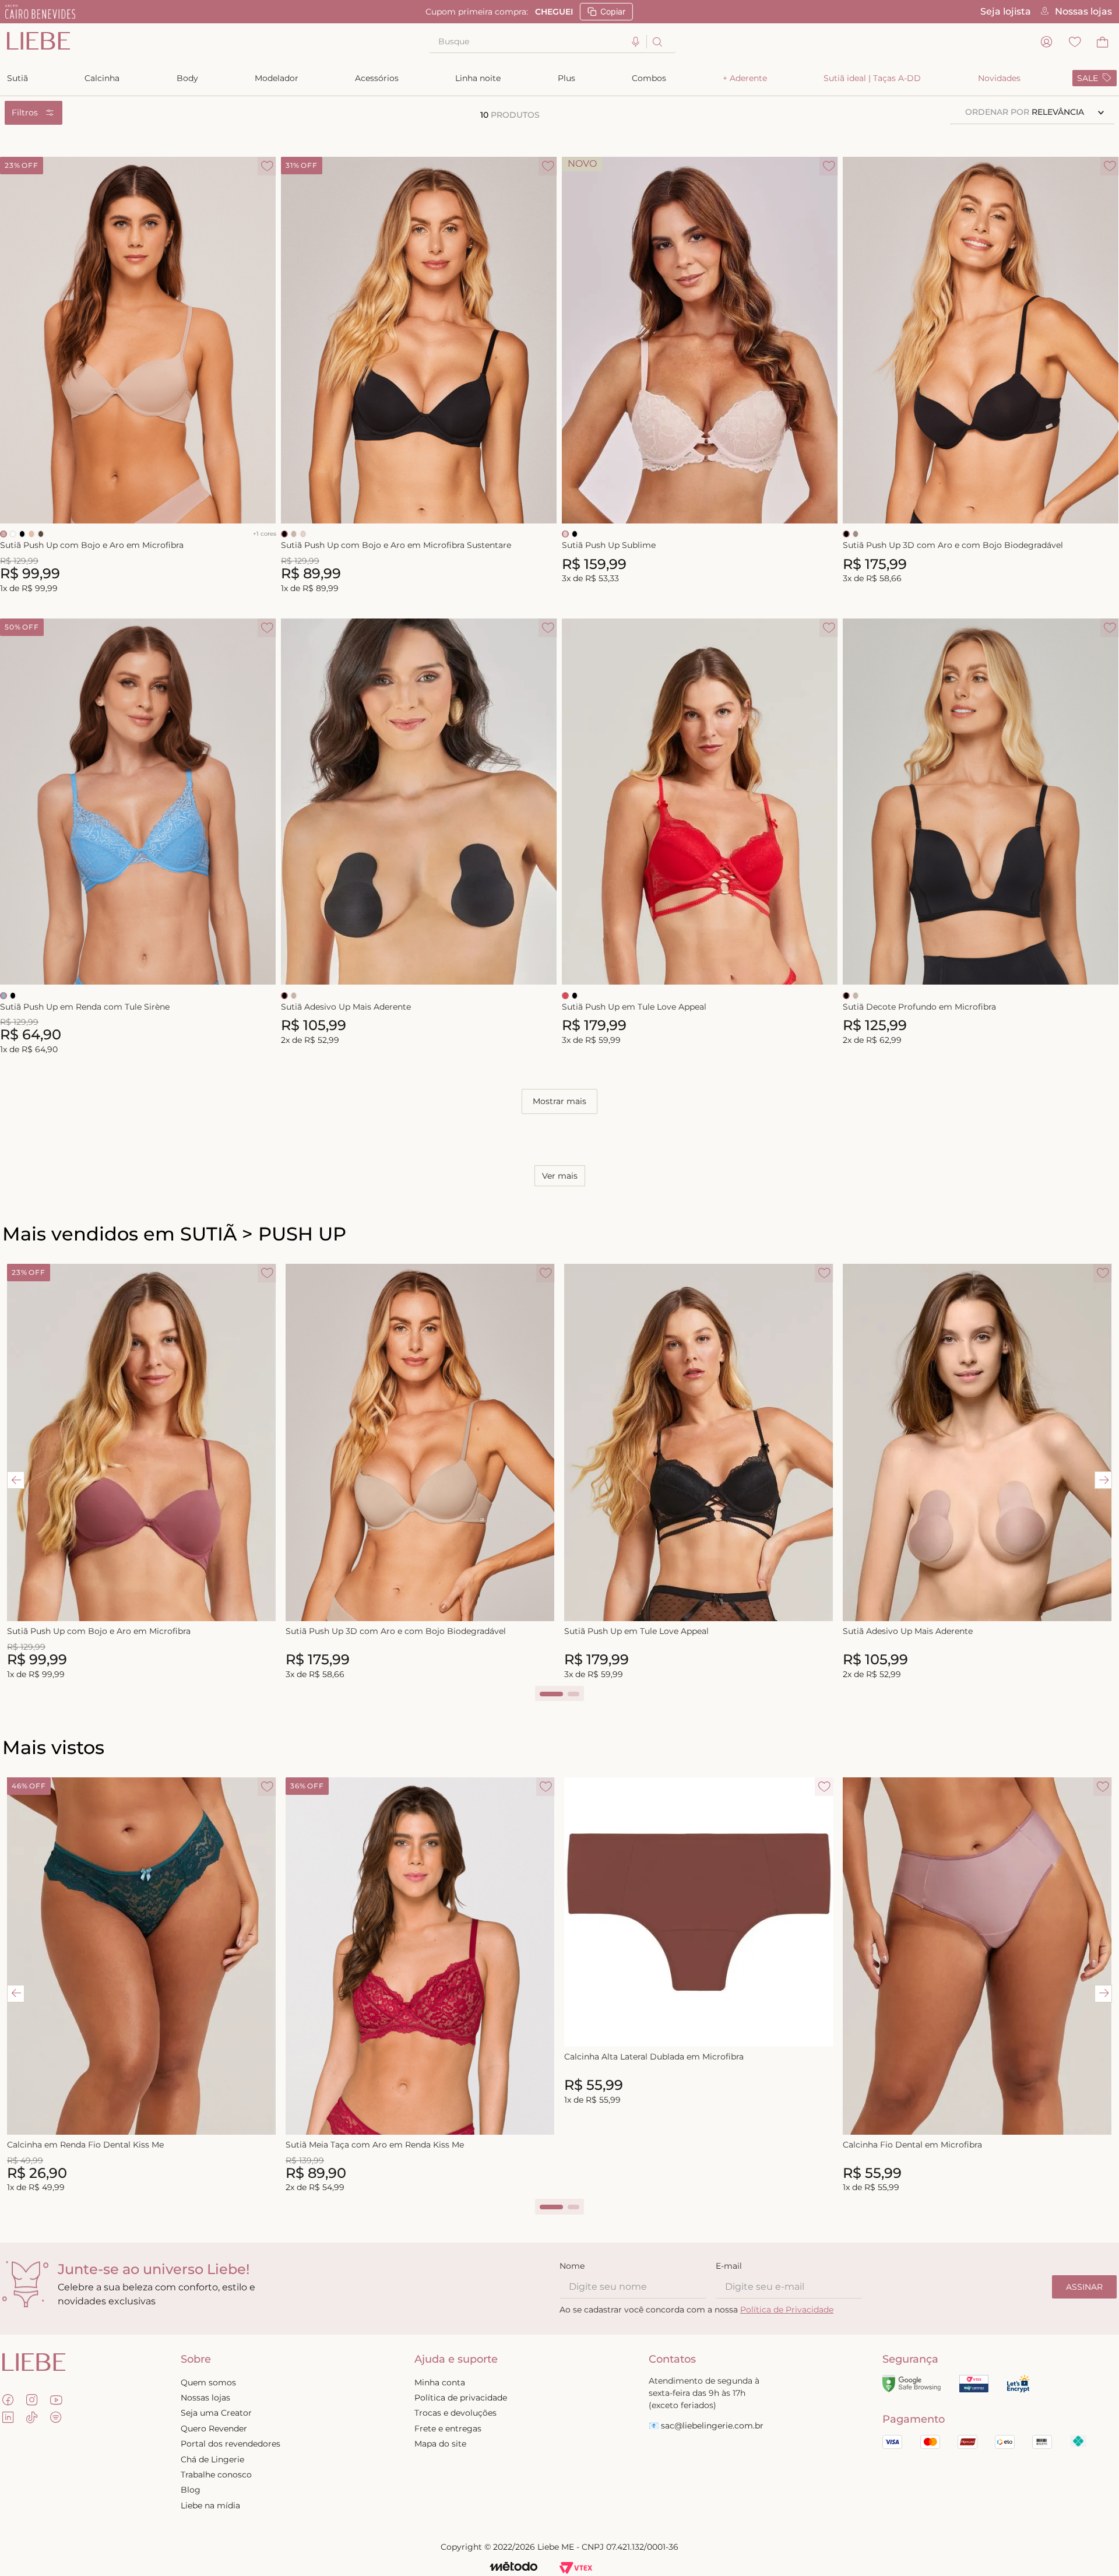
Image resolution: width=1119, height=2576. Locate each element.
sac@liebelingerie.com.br (712, 2426)
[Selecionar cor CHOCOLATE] (3, 534)
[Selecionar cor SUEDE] (856, 534)
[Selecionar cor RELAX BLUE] (3, 996)
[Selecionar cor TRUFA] (41, 534)
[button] (636, 42)
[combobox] (553, 42)
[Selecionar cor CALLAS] (31, 534)
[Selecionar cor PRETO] (22, 534)
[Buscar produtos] (657, 42)
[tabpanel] (142, 1472)
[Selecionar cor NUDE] (303, 534)
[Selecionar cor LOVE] (565, 996)
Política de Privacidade (787, 2310)
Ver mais (560, 1176)
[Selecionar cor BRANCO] (13, 534)
